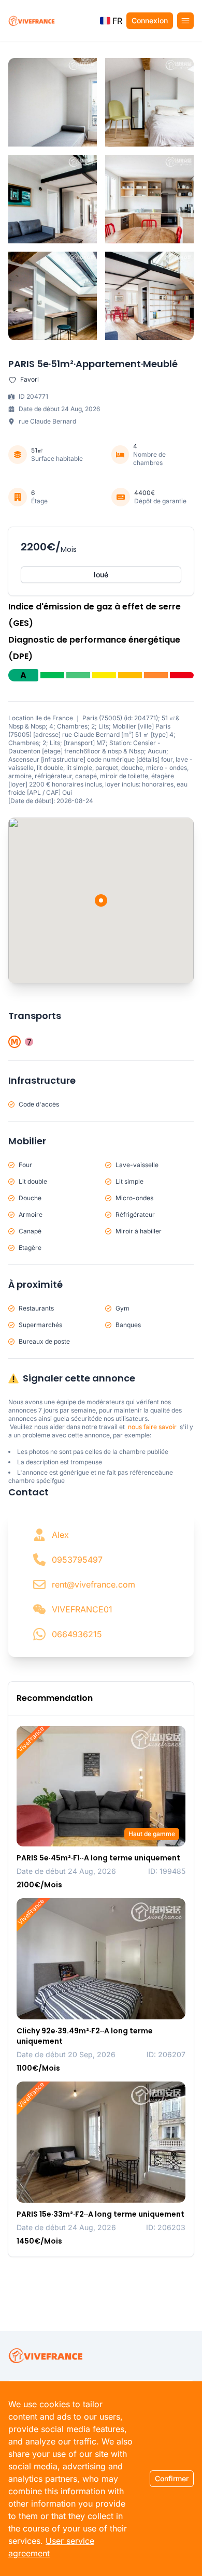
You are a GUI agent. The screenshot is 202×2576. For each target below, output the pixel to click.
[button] (111, 21)
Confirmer (172, 2478)
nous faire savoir (152, 1427)
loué (101, 574)
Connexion (150, 20)
